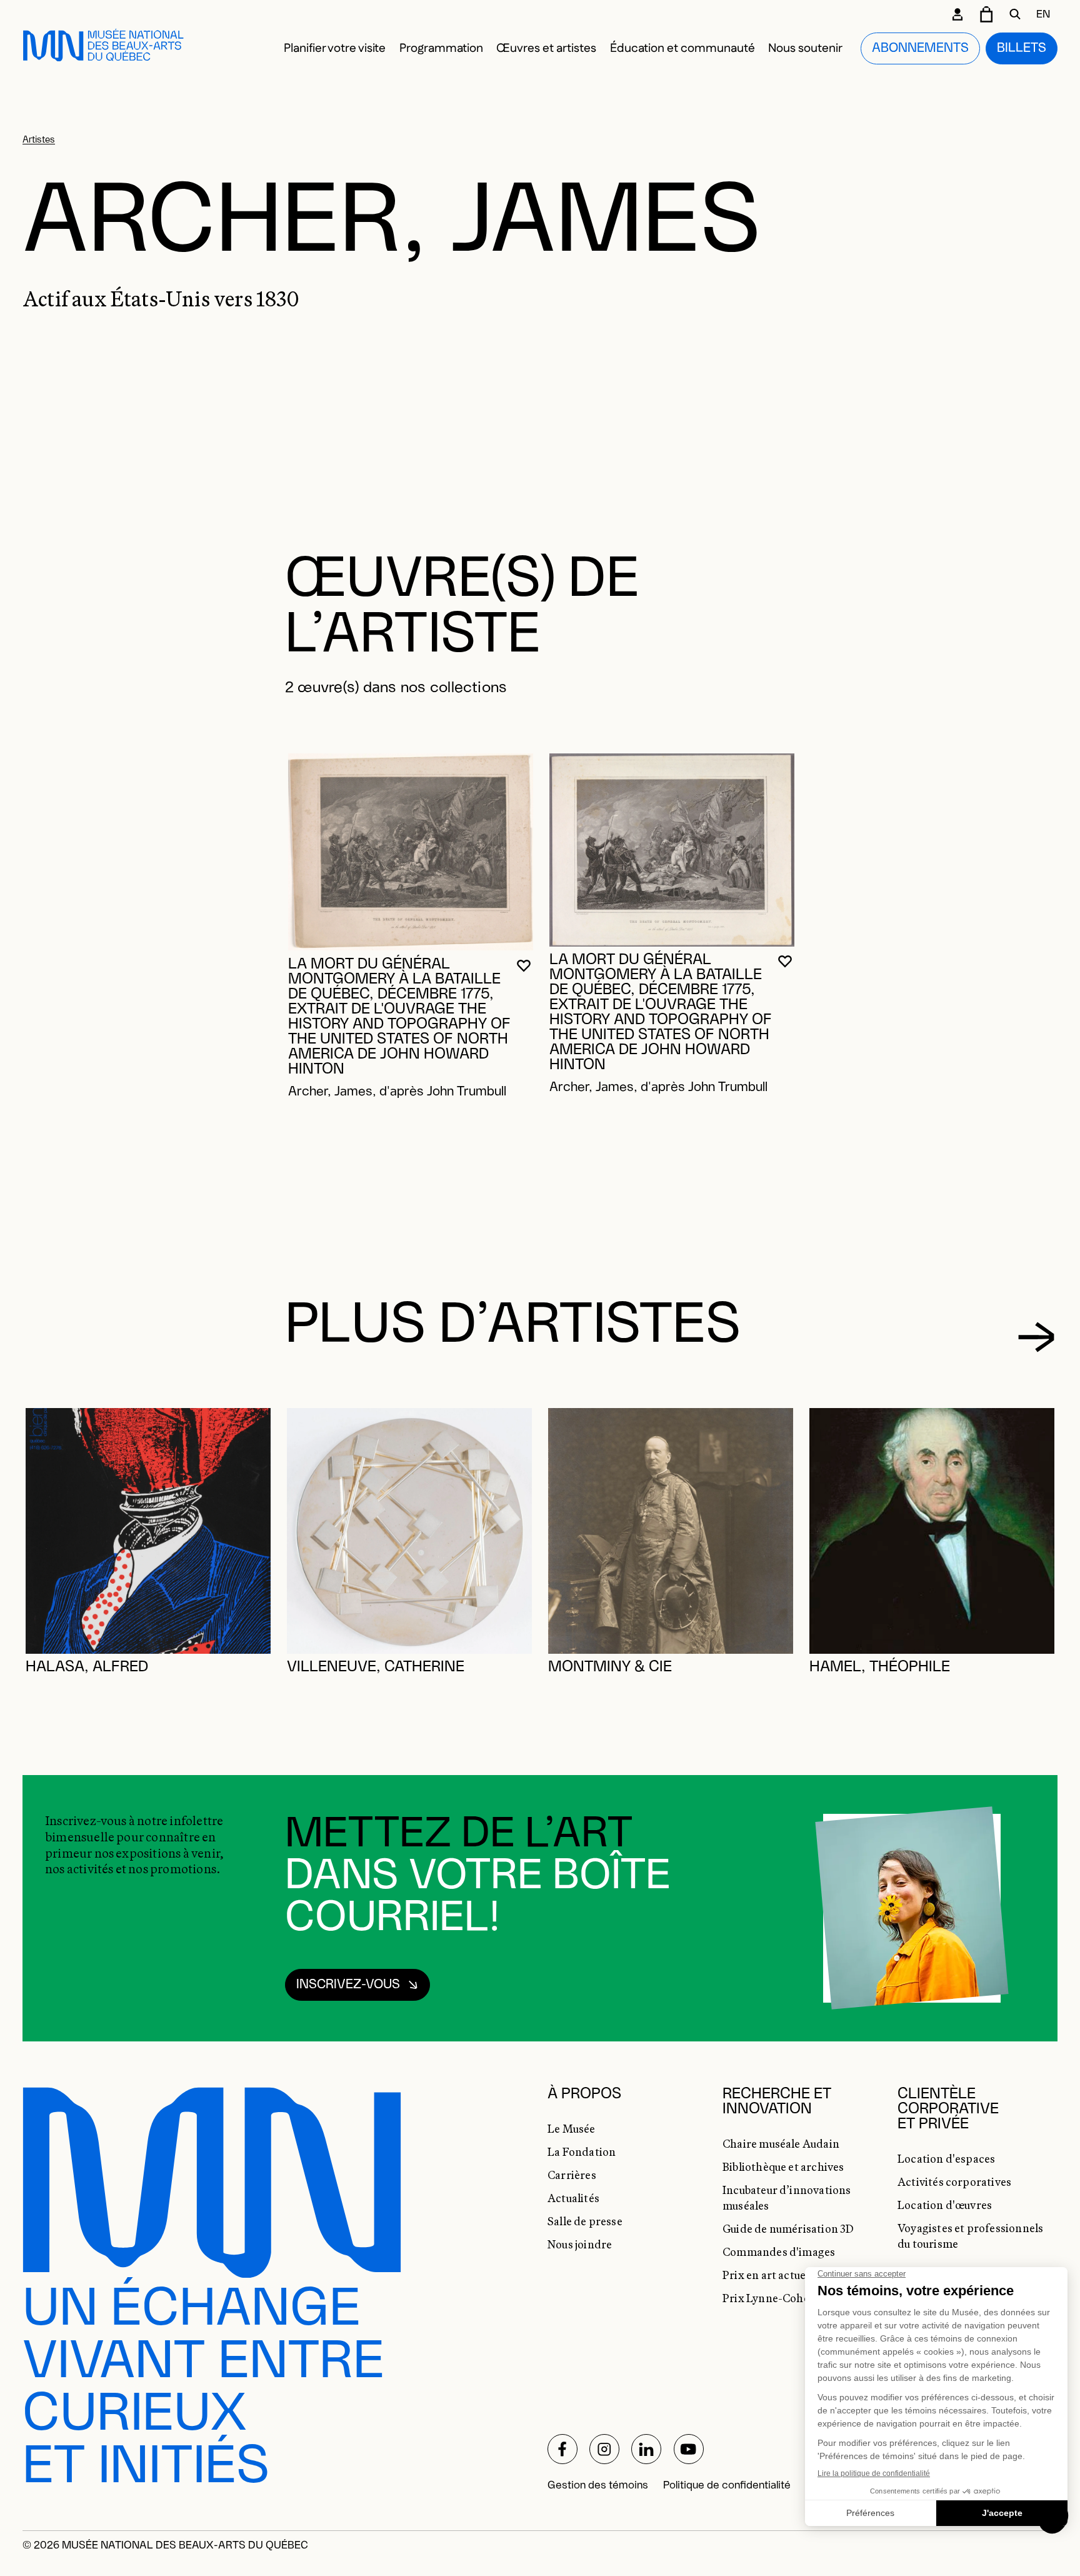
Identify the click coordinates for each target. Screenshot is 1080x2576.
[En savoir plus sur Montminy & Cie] (671, 1531)
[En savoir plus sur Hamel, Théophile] (932, 1531)
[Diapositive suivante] (1037, 1337)
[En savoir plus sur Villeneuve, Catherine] (409, 1531)
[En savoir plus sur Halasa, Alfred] (148, 1531)
